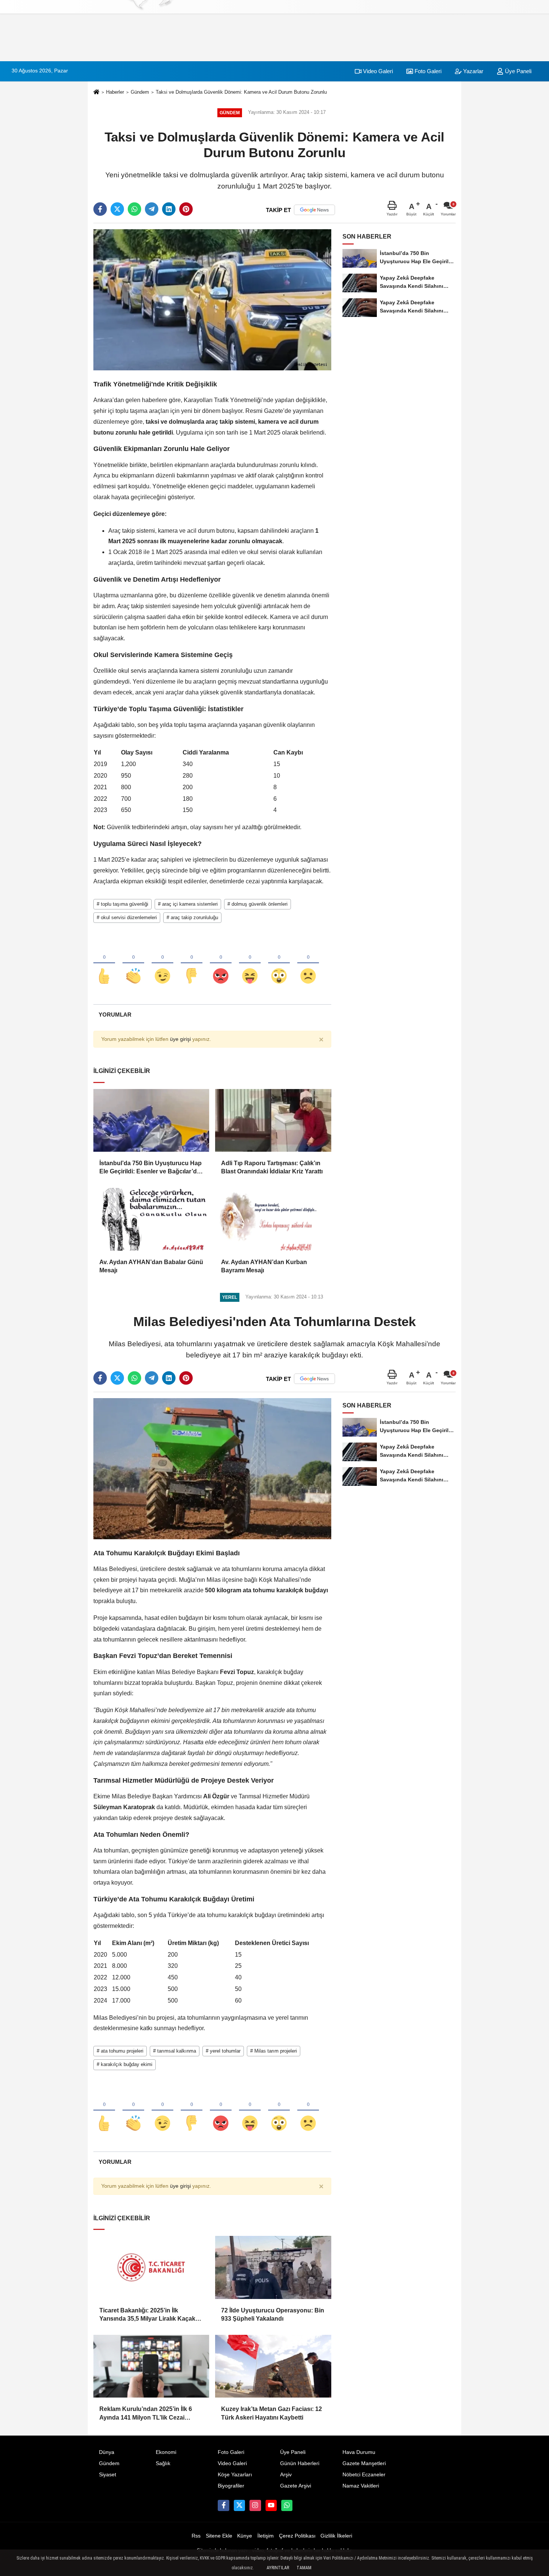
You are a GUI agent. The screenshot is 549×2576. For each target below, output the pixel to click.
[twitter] (117, 209)
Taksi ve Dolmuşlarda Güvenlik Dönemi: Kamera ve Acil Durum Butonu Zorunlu (241, 92)
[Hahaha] (250, 964)
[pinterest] (186, 209)
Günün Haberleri (300, 2463)
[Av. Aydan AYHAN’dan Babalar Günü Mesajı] (151, 1219)
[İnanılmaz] (279, 964)
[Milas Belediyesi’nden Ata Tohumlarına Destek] (212, 1469)
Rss (196, 2536)
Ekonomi (166, 2452)
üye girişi (180, 1039)
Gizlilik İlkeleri (336, 2536)
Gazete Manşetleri (364, 2463)
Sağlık (163, 2463)
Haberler (115, 92)
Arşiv (286, 2475)
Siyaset (108, 2475)
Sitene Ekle (219, 2536)
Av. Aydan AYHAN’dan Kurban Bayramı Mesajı (264, 1266)
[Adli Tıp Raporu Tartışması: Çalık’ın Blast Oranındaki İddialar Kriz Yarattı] (273, 1120)
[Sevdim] (162, 964)
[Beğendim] (104, 964)
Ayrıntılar (278, 2568)
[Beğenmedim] (192, 964)
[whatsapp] (134, 209)
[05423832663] (287, 2505)
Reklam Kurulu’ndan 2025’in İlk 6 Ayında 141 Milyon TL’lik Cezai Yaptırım (146, 2414)
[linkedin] (169, 209)
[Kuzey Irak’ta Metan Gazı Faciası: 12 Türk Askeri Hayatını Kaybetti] (273, 2366)
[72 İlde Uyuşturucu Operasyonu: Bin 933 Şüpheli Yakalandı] (273, 2267)
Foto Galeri (427, 71)
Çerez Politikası (297, 2536)
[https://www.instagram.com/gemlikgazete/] (255, 2505)
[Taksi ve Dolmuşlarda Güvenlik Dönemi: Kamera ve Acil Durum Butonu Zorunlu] (212, 300)
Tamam (304, 2568)
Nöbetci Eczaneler (364, 2475)
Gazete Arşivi (296, 2486)
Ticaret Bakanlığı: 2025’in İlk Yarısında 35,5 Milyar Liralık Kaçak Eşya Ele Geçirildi (147, 2315)
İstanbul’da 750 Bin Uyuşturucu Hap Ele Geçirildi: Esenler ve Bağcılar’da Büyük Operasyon (151, 1168)
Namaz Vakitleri (361, 2486)
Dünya (107, 2452)
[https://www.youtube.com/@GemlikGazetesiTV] (271, 2505)
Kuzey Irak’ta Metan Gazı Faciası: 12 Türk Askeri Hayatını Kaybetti (272, 2413)
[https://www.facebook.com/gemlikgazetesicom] (223, 2505)
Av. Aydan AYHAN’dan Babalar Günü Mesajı (151, 1266)
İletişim (266, 2536)
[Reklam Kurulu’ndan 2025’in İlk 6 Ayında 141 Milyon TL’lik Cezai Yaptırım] (151, 2366)
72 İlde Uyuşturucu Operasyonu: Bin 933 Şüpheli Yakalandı (273, 2314)
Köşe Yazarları (235, 2475)
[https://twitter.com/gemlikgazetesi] (239, 2505)
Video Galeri (377, 71)
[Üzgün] (308, 964)
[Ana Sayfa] (96, 92)
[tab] (115, 1015)
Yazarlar (472, 71)
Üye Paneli (517, 71)
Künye (245, 2536)
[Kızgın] (221, 964)
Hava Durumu (359, 2452)
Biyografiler (231, 2486)
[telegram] (152, 209)
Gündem (140, 92)
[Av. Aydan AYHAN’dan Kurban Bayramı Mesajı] (273, 1219)
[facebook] (100, 209)
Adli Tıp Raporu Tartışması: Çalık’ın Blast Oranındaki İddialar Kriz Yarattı (272, 1167)
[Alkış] (133, 964)
